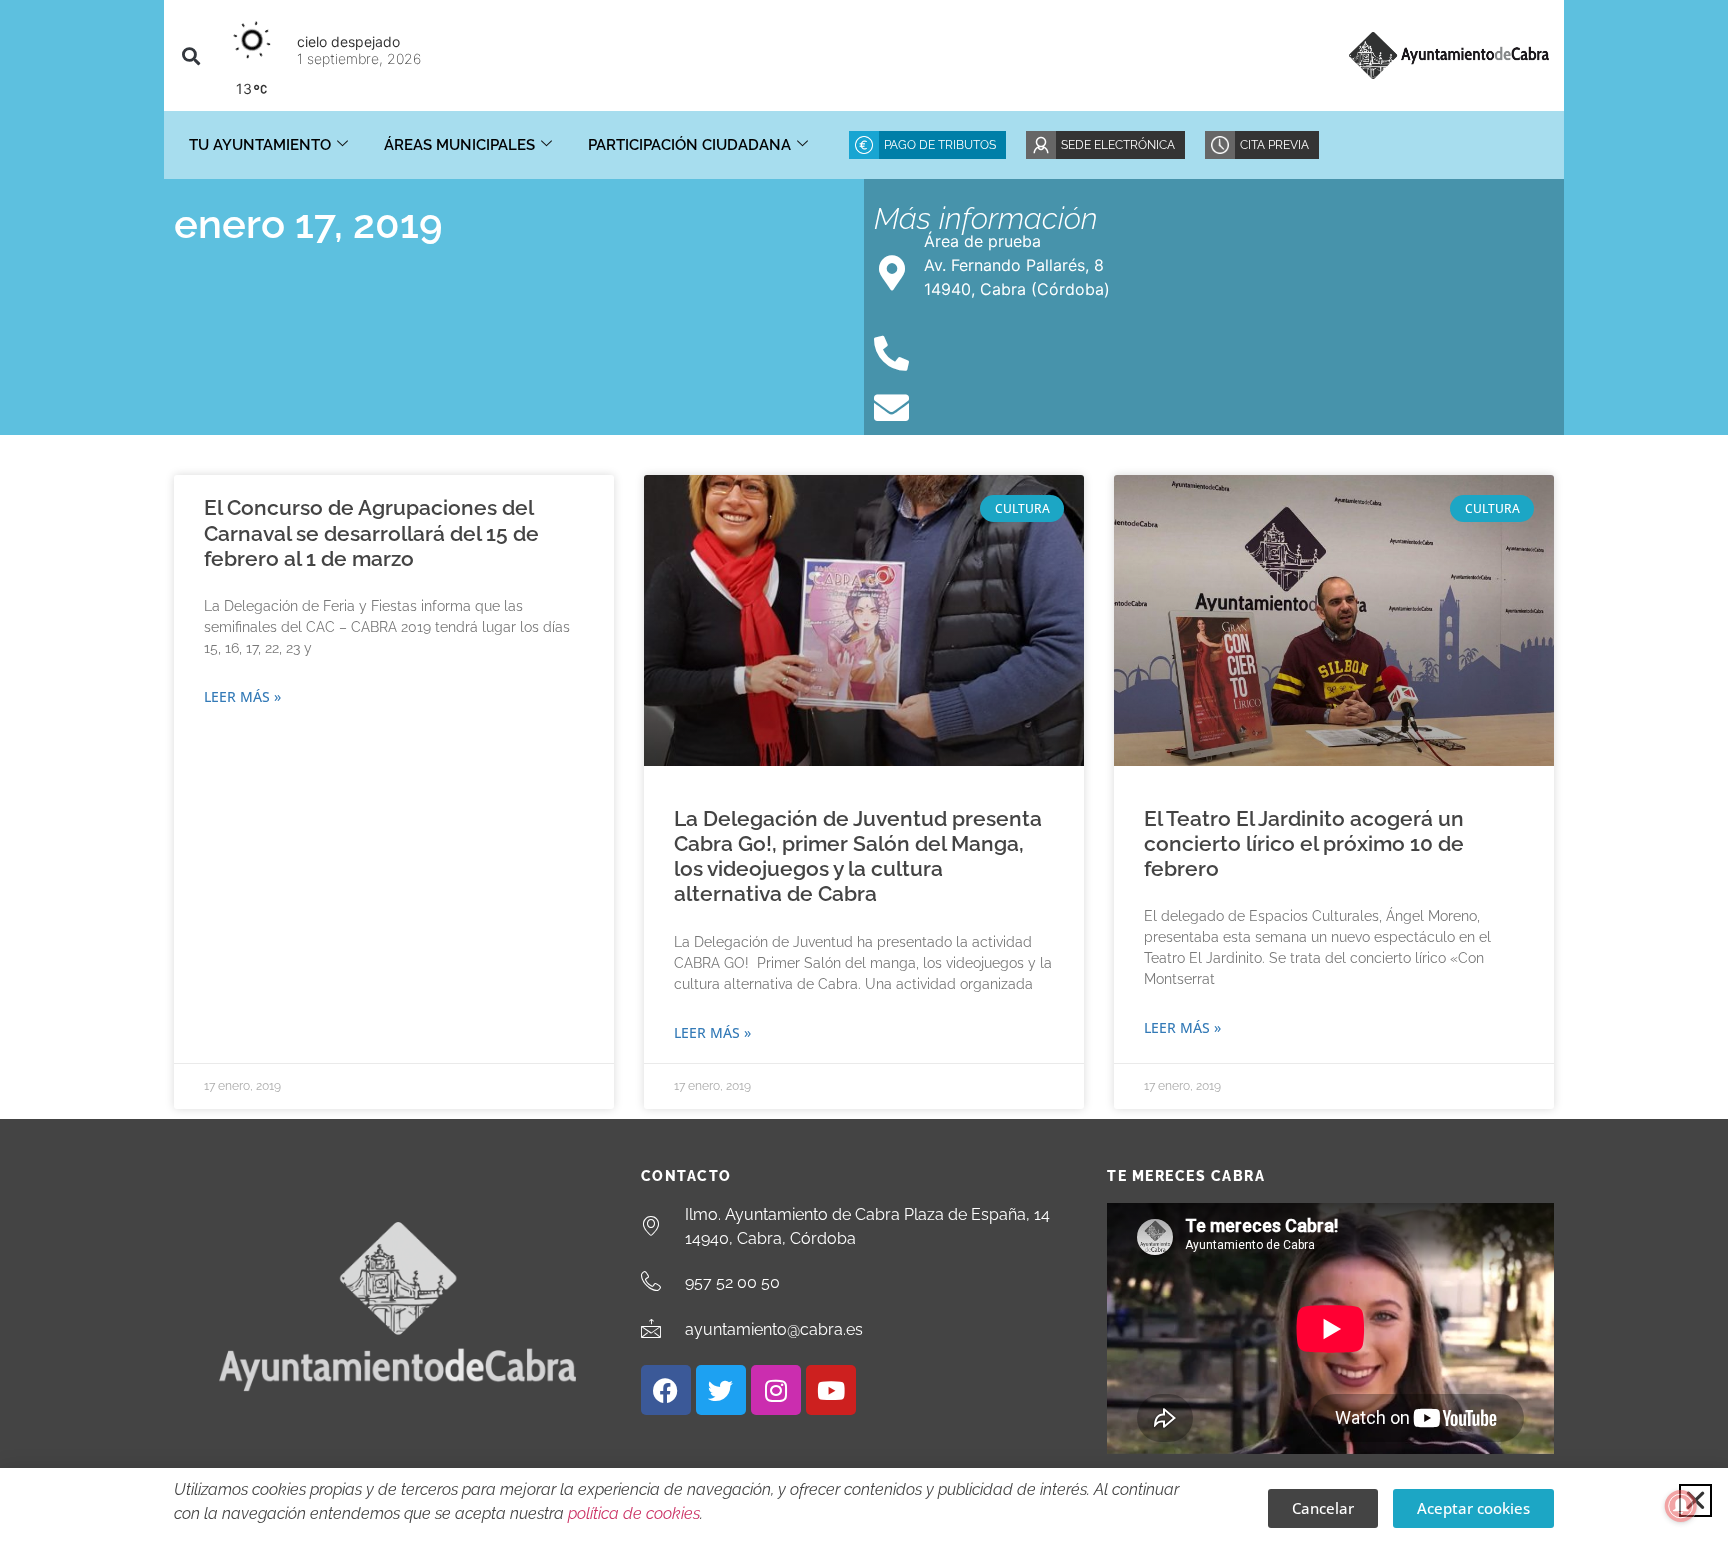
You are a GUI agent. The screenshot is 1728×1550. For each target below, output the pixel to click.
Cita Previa (1274, 145)
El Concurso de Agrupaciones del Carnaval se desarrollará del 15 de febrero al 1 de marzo (371, 532)
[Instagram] (776, 1390)
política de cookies (634, 1513)
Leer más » (242, 696)
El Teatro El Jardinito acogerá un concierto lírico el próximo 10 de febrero (1304, 843)
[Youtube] (831, 1390)
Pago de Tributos (940, 145)
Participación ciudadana (689, 145)
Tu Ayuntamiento (260, 145)
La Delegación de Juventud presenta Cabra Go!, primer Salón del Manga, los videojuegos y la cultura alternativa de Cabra (858, 856)
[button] (190, 55)
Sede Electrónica (1118, 145)
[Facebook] (666, 1390)
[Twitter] (721, 1390)
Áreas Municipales (459, 145)
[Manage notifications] (1681, 1506)
